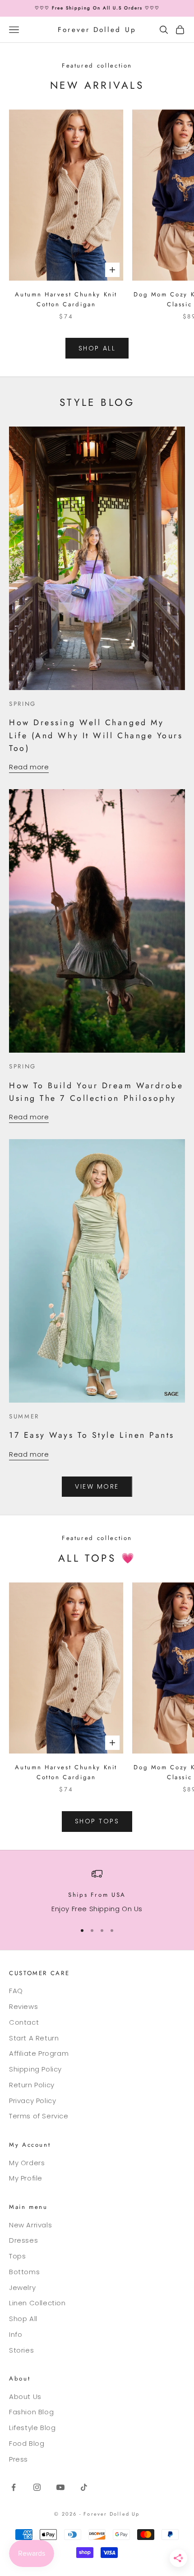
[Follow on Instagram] (37, 2487)
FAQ (16, 1991)
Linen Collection (37, 2303)
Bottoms (24, 2272)
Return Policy (32, 2085)
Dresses (23, 2240)
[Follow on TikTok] (84, 2487)
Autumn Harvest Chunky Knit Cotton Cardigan (66, 299)
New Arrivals (30, 2225)
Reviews (23, 2006)
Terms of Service (39, 2116)
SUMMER (24, 1416)
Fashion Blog (31, 2412)
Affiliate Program (39, 2053)
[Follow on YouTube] (60, 2487)
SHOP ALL (97, 348)
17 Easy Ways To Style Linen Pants (92, 1435)
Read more (29, 767)
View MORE (97, 1486)
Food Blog (27, 2443)
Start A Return (34, 2038)
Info (16, 2334)
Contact (24, 2022)
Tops (17, 2256)
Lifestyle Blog (32, 2428)
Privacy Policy (32, 2101)
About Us (25, 2397)
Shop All (23, 2319)
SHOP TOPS (97, 1821)
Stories (21, 2350)
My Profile (26, 2178)
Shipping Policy (35, 2069)
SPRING (23, 704)
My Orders (27, 2163)
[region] (97, 1892)
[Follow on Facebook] (14, 2487)
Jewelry (22, 2288)
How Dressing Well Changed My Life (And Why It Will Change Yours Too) (96, 735)
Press (18, 2459)
